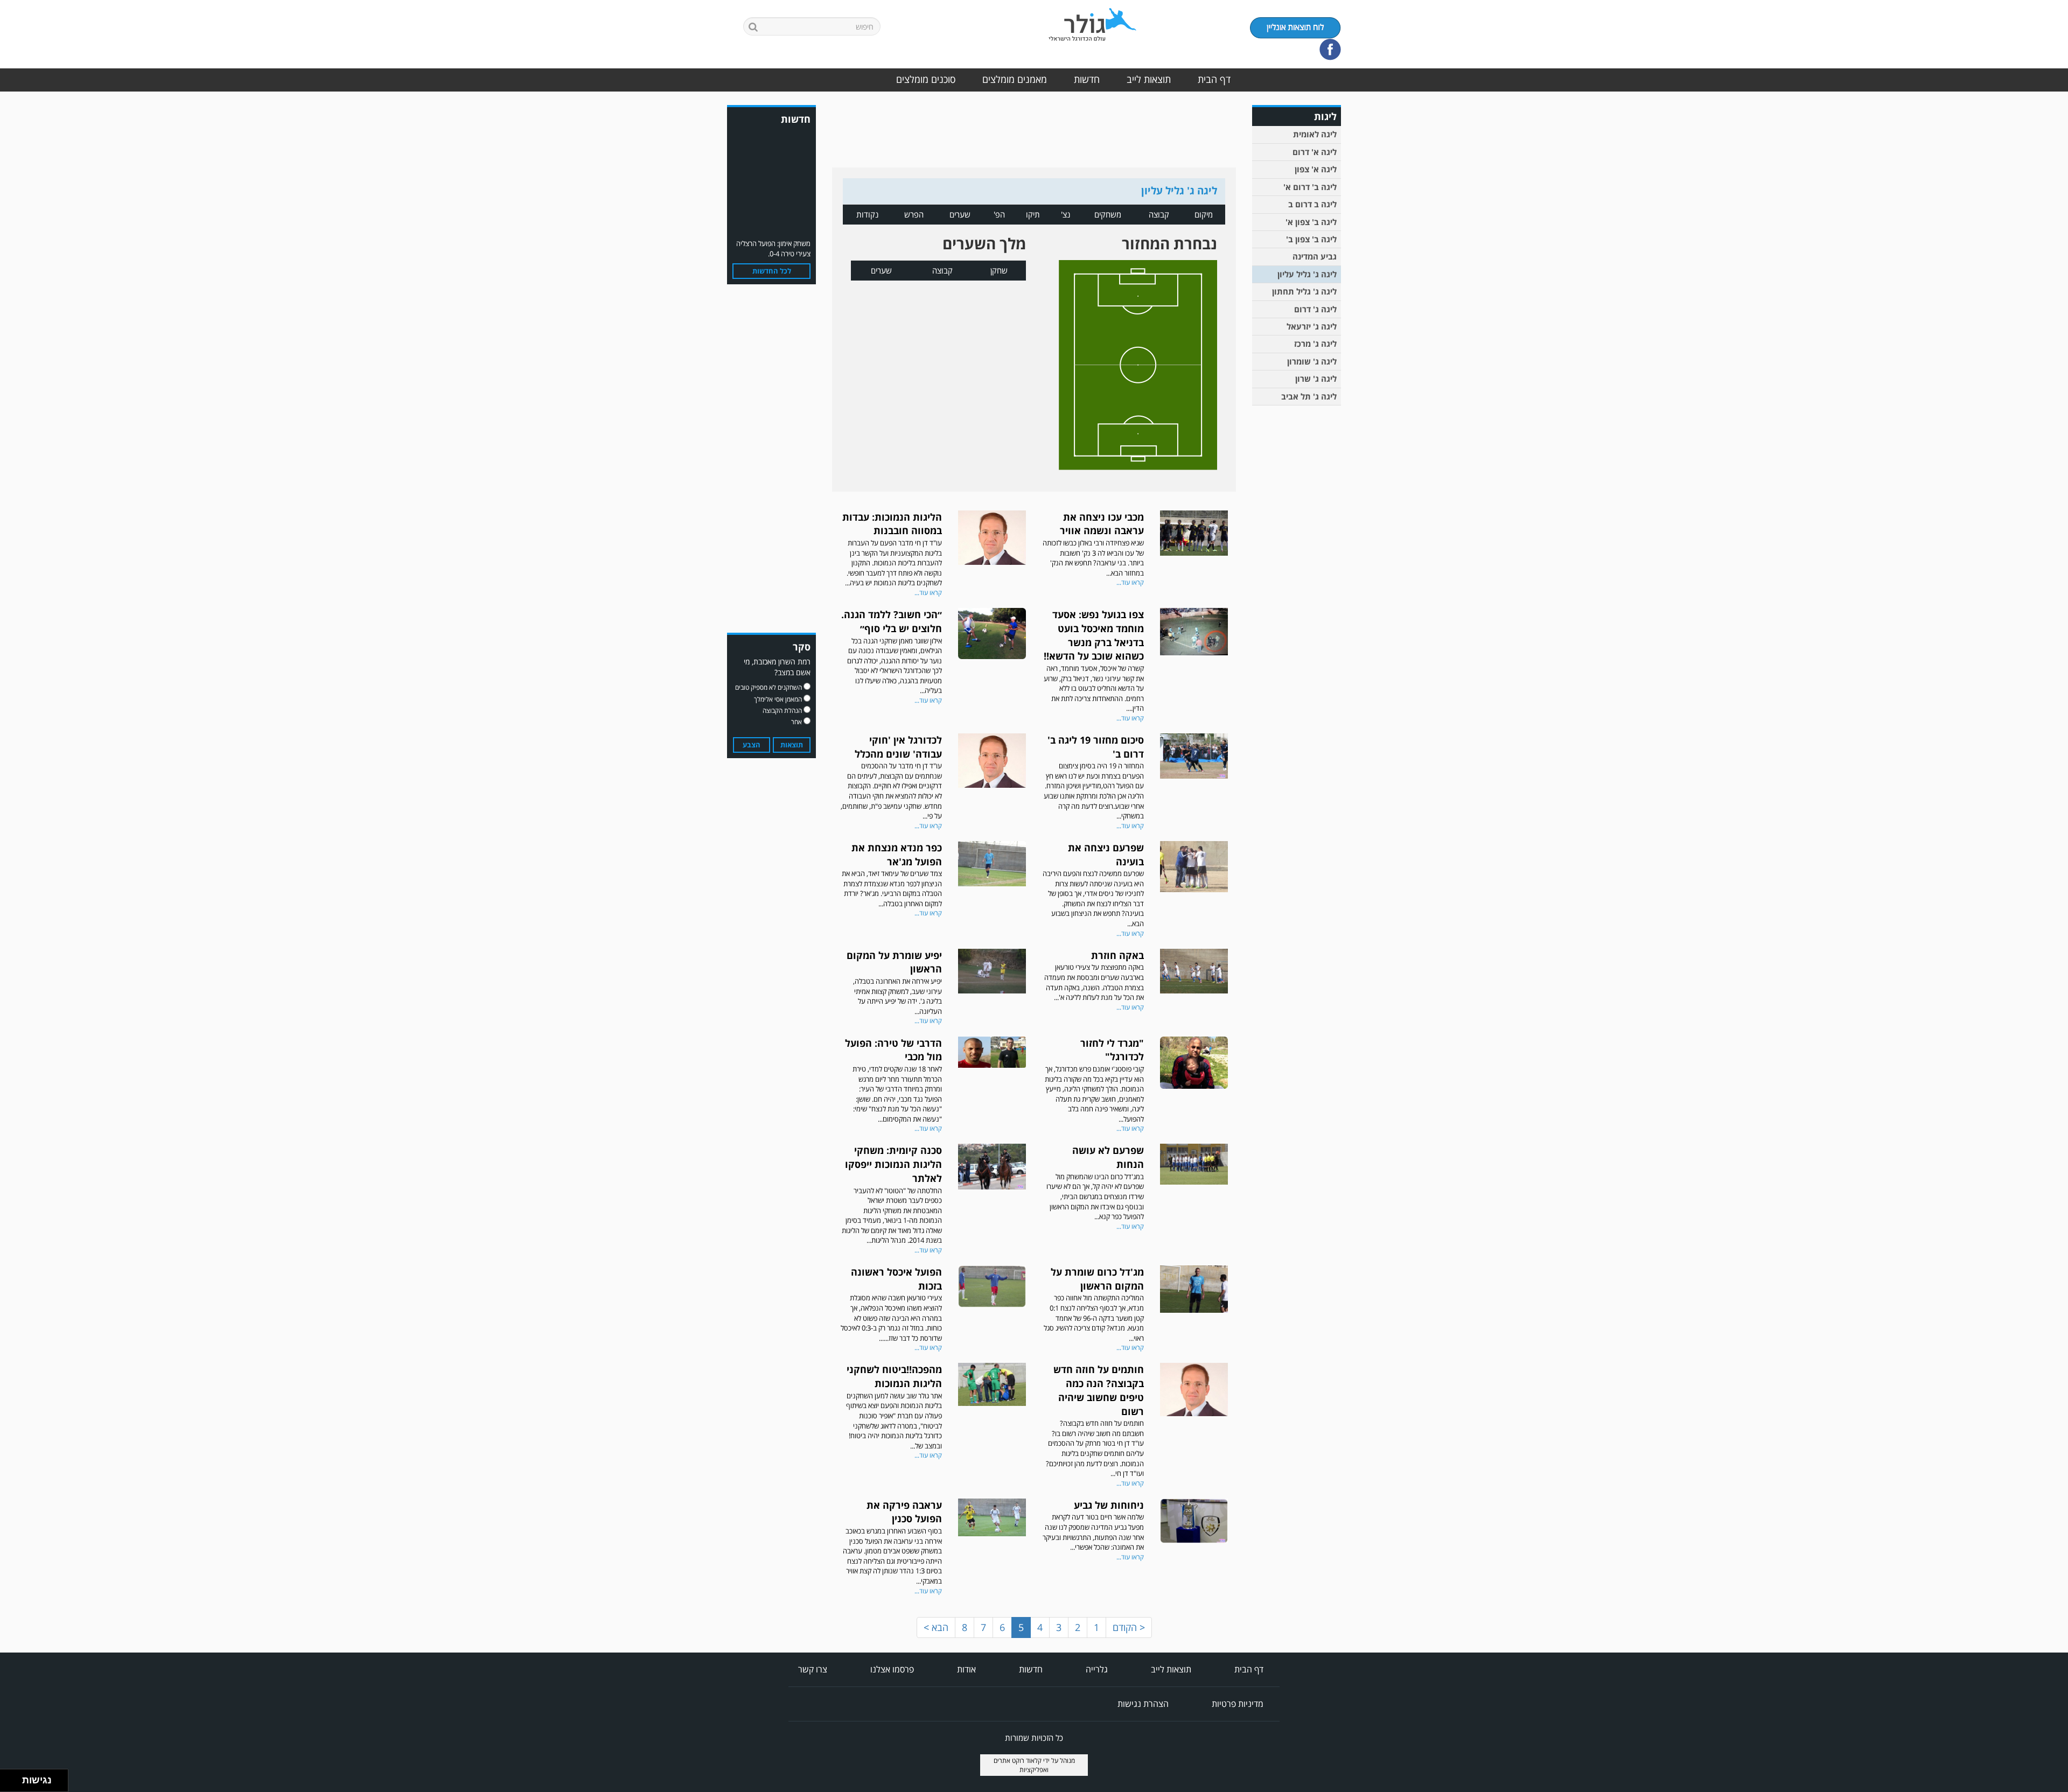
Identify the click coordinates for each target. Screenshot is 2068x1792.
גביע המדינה (1315, 256)
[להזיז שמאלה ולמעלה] (8, 1778)
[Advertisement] (1298, 578)
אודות (966, 1669)
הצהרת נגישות (1143, 1704)
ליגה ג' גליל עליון (1307, 274)
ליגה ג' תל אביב (1309, 396)
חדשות (1087, 79)
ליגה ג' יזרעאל (1312, 326)
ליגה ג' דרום (1315, 309)
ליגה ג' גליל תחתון (1304, 291)
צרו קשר (813, 1669)
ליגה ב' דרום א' (1310, 187)
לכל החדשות (772, 271)
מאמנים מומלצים (1015, 79)
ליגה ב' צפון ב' (1311, 239)
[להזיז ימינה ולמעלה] (14, 1778)
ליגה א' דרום (1315, 152)
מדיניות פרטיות (1238, 1704)
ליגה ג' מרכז (1315, 344)
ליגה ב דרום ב (1312, 204)
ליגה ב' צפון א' (1311, 222)
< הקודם (1129, 1627)
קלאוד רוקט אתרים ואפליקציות (1021, 1765)
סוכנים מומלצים (926, 79)
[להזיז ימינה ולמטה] (14, 1784)
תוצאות (792, 745)
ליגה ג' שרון (1316, 379)
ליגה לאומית (1315, 134)
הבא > (936, 1627)
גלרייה (1097, 1669)
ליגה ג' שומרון (1312, 361)
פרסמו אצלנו (892, 1669)
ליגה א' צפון (1316, 169)
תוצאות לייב (1149, 79)
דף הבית (1214, 79)
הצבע (752, 745)
